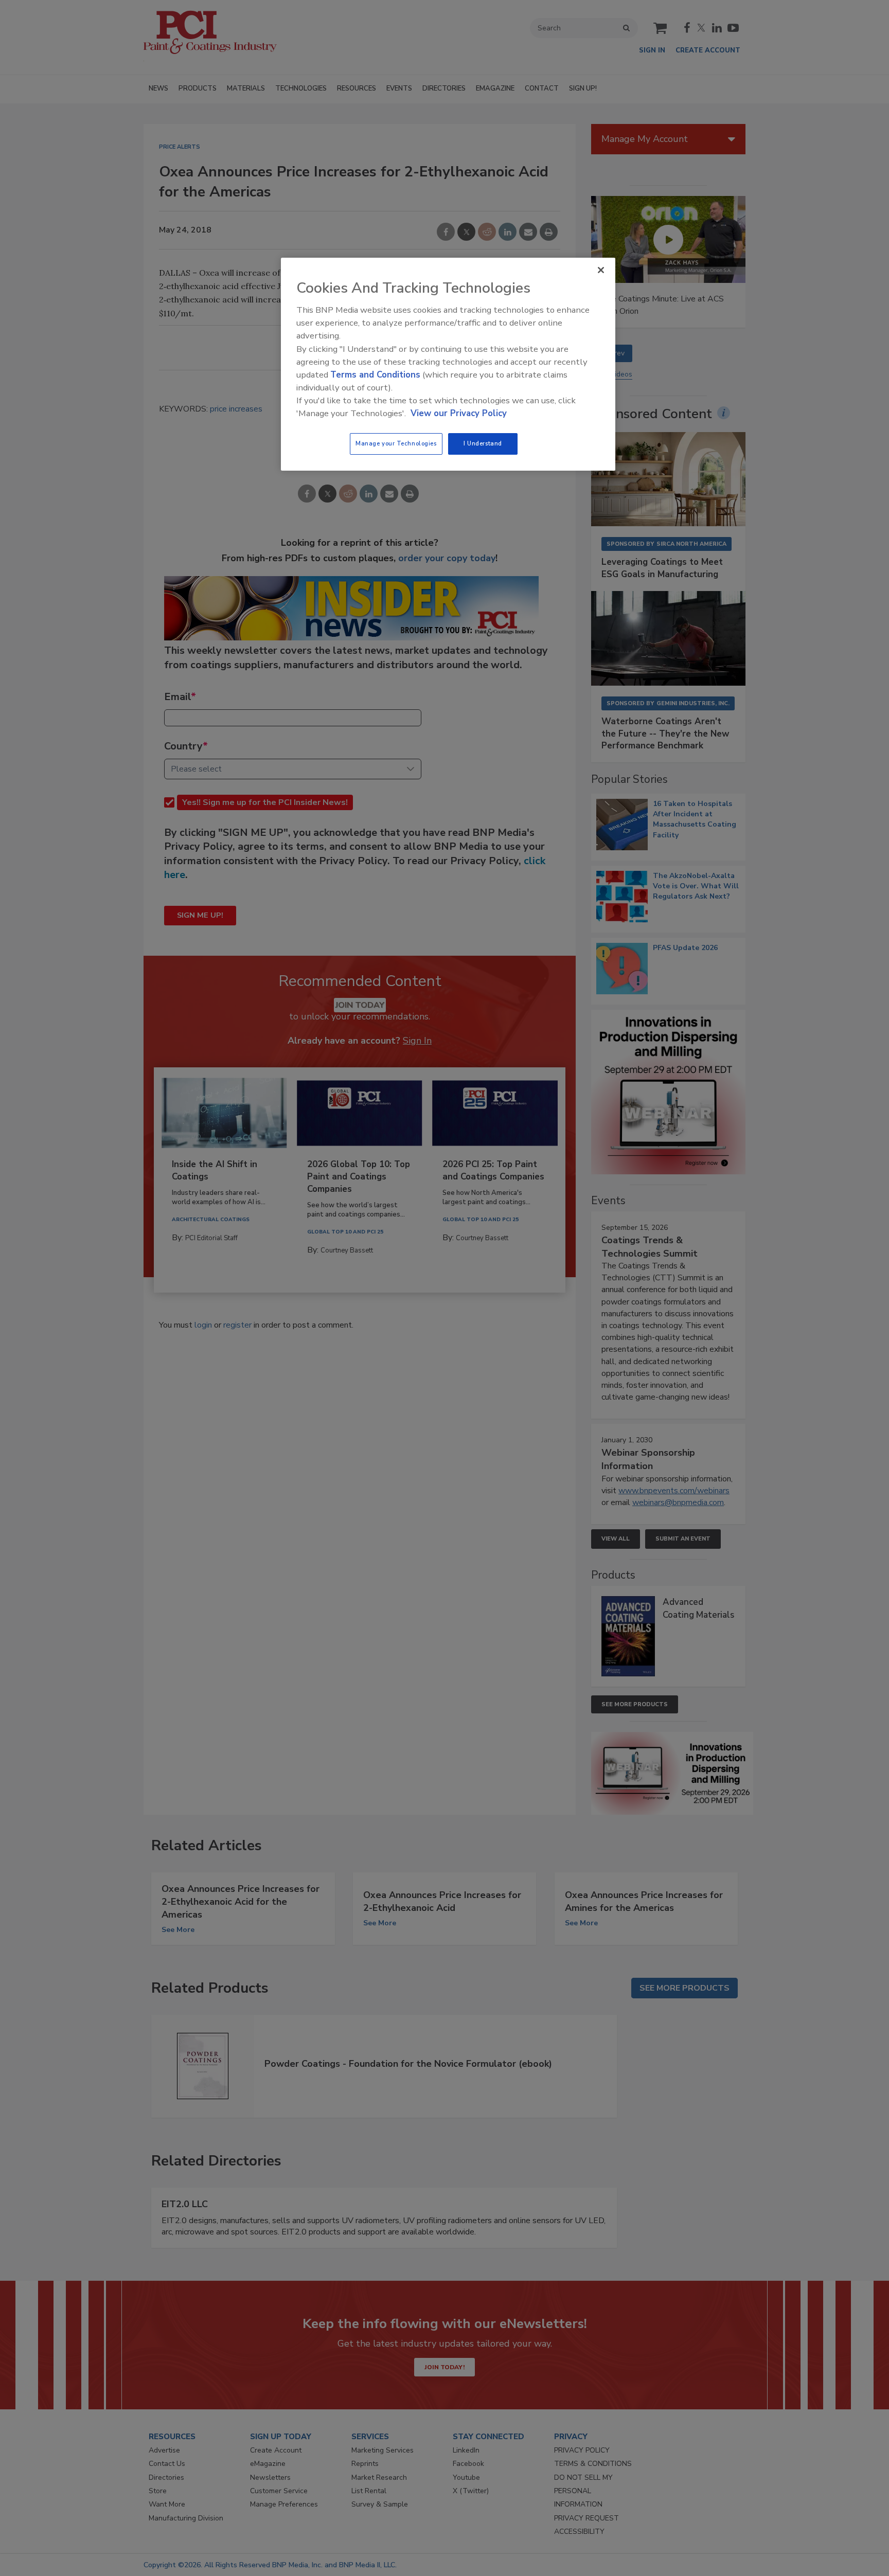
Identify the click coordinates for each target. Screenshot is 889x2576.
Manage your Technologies (396, 443)
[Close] (601, 270)
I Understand (483, 443)
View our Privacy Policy (459, 413)
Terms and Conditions (375, 375)
